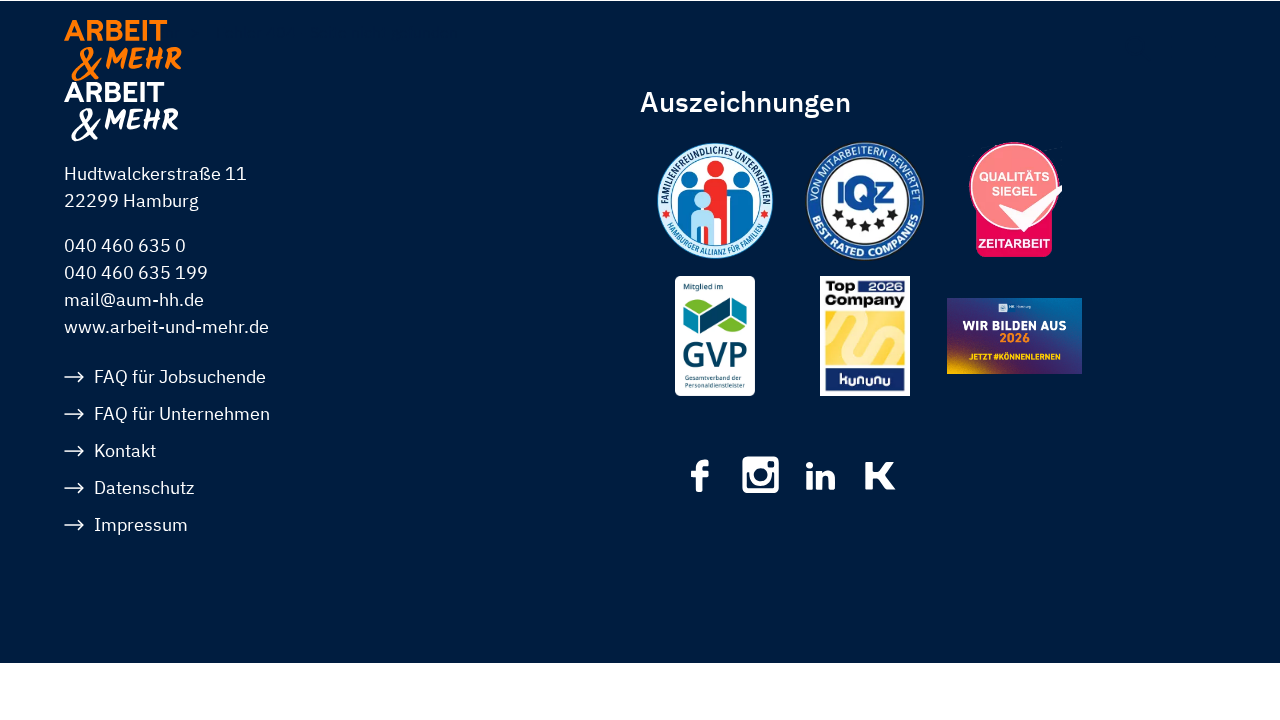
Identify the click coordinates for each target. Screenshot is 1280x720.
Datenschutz (144, 487)
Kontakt (125, 450)
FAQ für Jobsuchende (180, 376)
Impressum (141, 524)
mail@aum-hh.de (134, 299)
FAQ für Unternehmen (182, 413)
